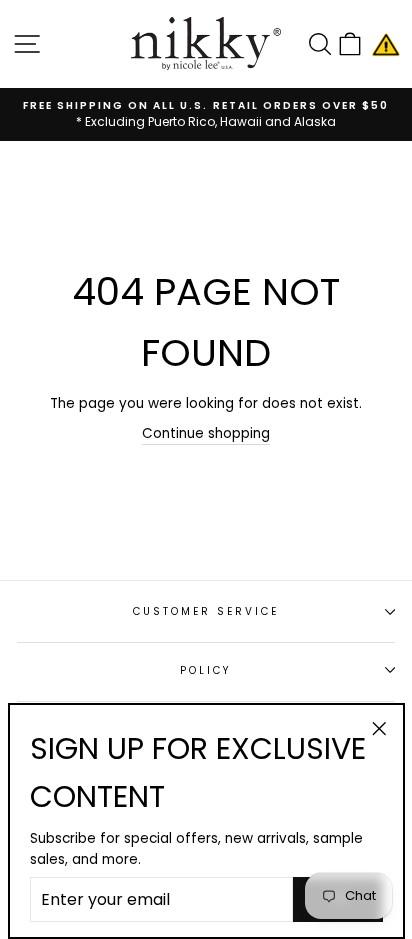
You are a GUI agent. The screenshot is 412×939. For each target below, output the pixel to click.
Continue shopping (206, 433)
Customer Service (206, 611)
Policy (206, 670)
